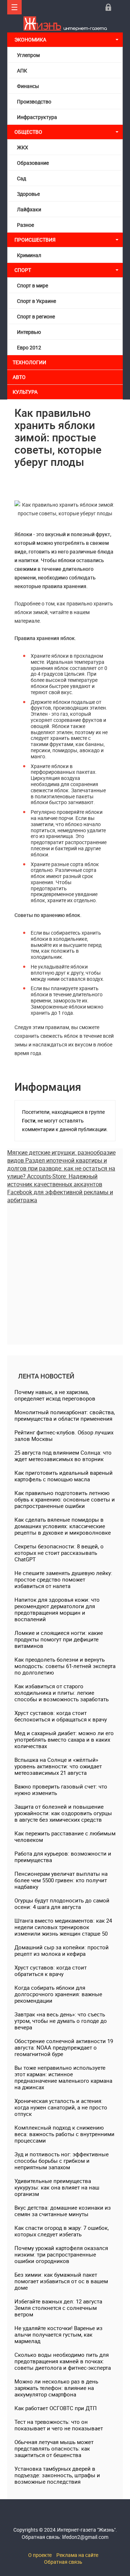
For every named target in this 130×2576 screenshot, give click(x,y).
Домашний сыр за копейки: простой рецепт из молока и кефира (62, 1950)
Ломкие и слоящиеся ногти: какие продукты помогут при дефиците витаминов (59, 1639)
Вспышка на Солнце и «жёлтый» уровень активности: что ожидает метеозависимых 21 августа (58, 1766)
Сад (21, 178)
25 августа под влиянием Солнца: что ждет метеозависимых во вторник (63, 1456)
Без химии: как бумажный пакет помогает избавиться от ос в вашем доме (61, 2281)
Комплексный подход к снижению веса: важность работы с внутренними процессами (64, 2134)
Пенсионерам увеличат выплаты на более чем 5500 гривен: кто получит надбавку (61, 1880)
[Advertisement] (65, 1269)
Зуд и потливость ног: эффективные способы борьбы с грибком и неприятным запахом (62, 2161)
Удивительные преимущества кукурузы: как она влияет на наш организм (57, 2187)
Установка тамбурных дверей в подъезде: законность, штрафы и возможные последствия (57, 2475)
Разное (25, 225)
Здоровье (28, 194)
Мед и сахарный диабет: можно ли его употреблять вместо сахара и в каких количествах (64, 1739)
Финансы (28, 86)
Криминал (29, 255)
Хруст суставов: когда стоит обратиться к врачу (51, 1971)
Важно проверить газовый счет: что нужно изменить (61, 1790)
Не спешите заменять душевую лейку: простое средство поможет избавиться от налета (63, 1579)
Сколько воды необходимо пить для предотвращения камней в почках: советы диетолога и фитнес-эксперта (63, 2361)
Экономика (31, 39)
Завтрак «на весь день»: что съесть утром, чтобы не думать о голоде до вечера (61, 2021)
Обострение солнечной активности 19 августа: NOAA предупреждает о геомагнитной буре (64, 2047)
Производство (34, 102)
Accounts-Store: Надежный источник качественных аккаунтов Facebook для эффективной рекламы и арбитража (60, 1188)
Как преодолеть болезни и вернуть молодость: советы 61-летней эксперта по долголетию (65, 1666)
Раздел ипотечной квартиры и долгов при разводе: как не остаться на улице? (61, 1168)
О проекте (40, 2555)
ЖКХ (23, 147)
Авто (19, 377)
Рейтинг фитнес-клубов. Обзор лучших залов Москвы (64, 1435)
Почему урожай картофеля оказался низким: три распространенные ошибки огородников (61, 2254)
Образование (33, 163)
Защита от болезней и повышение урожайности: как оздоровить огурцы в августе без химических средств (63, 1813)
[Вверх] (14, 7)
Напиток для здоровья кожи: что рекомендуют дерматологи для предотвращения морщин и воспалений (57, 1609)
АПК (22, 70)
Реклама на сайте (77, 2555)
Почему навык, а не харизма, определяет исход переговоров (55, 1395)
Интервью (29, 332)
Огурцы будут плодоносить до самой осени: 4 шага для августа (62, 1904)
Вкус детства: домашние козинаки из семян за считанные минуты (63, 2211)
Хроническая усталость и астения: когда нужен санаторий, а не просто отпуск (61, 2107)
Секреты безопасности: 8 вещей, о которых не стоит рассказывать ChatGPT (59, 1553)
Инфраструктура (37, 117)
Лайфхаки (29, 209)
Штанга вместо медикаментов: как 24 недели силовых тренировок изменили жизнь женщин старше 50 (63, 1927)
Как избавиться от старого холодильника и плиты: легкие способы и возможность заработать (62, 1693)
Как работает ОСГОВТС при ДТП (56, 2408)
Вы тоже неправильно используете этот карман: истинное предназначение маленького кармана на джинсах (63, 2077)
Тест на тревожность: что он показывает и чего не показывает (59, 2425)
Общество (28, 132)
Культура (26, 392)
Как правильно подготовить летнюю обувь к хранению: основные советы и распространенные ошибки (65, 1499)
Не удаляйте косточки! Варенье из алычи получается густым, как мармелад (58, 2334)
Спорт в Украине (36, 301)
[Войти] (108, 7)
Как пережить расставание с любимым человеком (65, 1836)
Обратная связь (63, 2562)
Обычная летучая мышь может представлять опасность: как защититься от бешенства (54, 2448)
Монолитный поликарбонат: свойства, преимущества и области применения (65, 1415)
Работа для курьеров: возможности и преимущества (63, 1857)
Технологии (29, 362)
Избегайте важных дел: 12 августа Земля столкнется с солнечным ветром (58, 2308)
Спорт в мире (32, 285)
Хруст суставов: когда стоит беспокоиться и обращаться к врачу (61, 1716)
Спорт (23, 270)
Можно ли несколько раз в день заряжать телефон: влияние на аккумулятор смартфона (56, 2388)
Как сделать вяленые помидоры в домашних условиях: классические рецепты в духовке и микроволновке (63, 1526)
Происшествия (35, 240)
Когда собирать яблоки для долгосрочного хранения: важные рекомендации (58, 1994)
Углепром (28, 55)
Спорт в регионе (36, 316)
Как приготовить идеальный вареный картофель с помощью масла (64, 1476)
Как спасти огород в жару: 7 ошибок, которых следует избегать (62, 2231)
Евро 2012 (29, 347)
